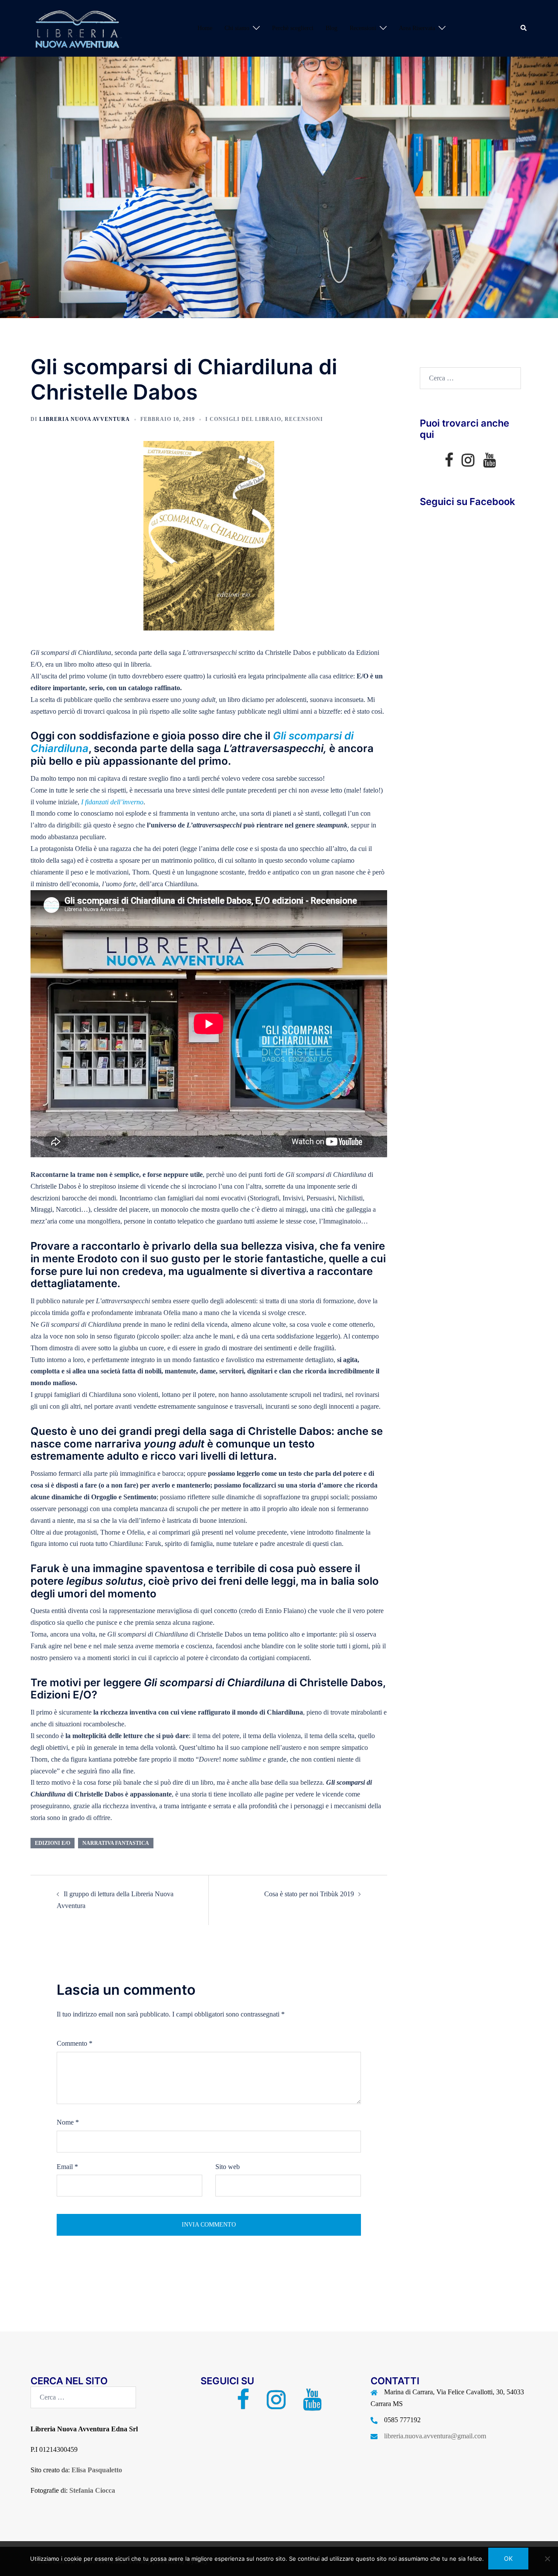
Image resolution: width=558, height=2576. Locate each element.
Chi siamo (237, 28)
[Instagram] (468, 463)
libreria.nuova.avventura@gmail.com (435, 2436)
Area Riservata (417, 28)
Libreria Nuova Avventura (85, 419)
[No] (547, 2559)
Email (67, 2167)
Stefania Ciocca (92, 2490)
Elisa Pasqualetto (97, 2470)
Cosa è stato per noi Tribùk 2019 (309, 1894)
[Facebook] (449, 463)
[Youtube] (489, 463)
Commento (75, 2043)
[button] (524, 28)
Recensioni (363, 28)
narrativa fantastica (116, 1843)
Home (205, 28)
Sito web (228, 2167)
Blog (332, 28)
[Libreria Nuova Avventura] (76, 28)
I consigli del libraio (243, 419)
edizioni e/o (53, 1843)
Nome (68, 2122)
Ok (508, 2558)
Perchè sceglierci (293, 28)
